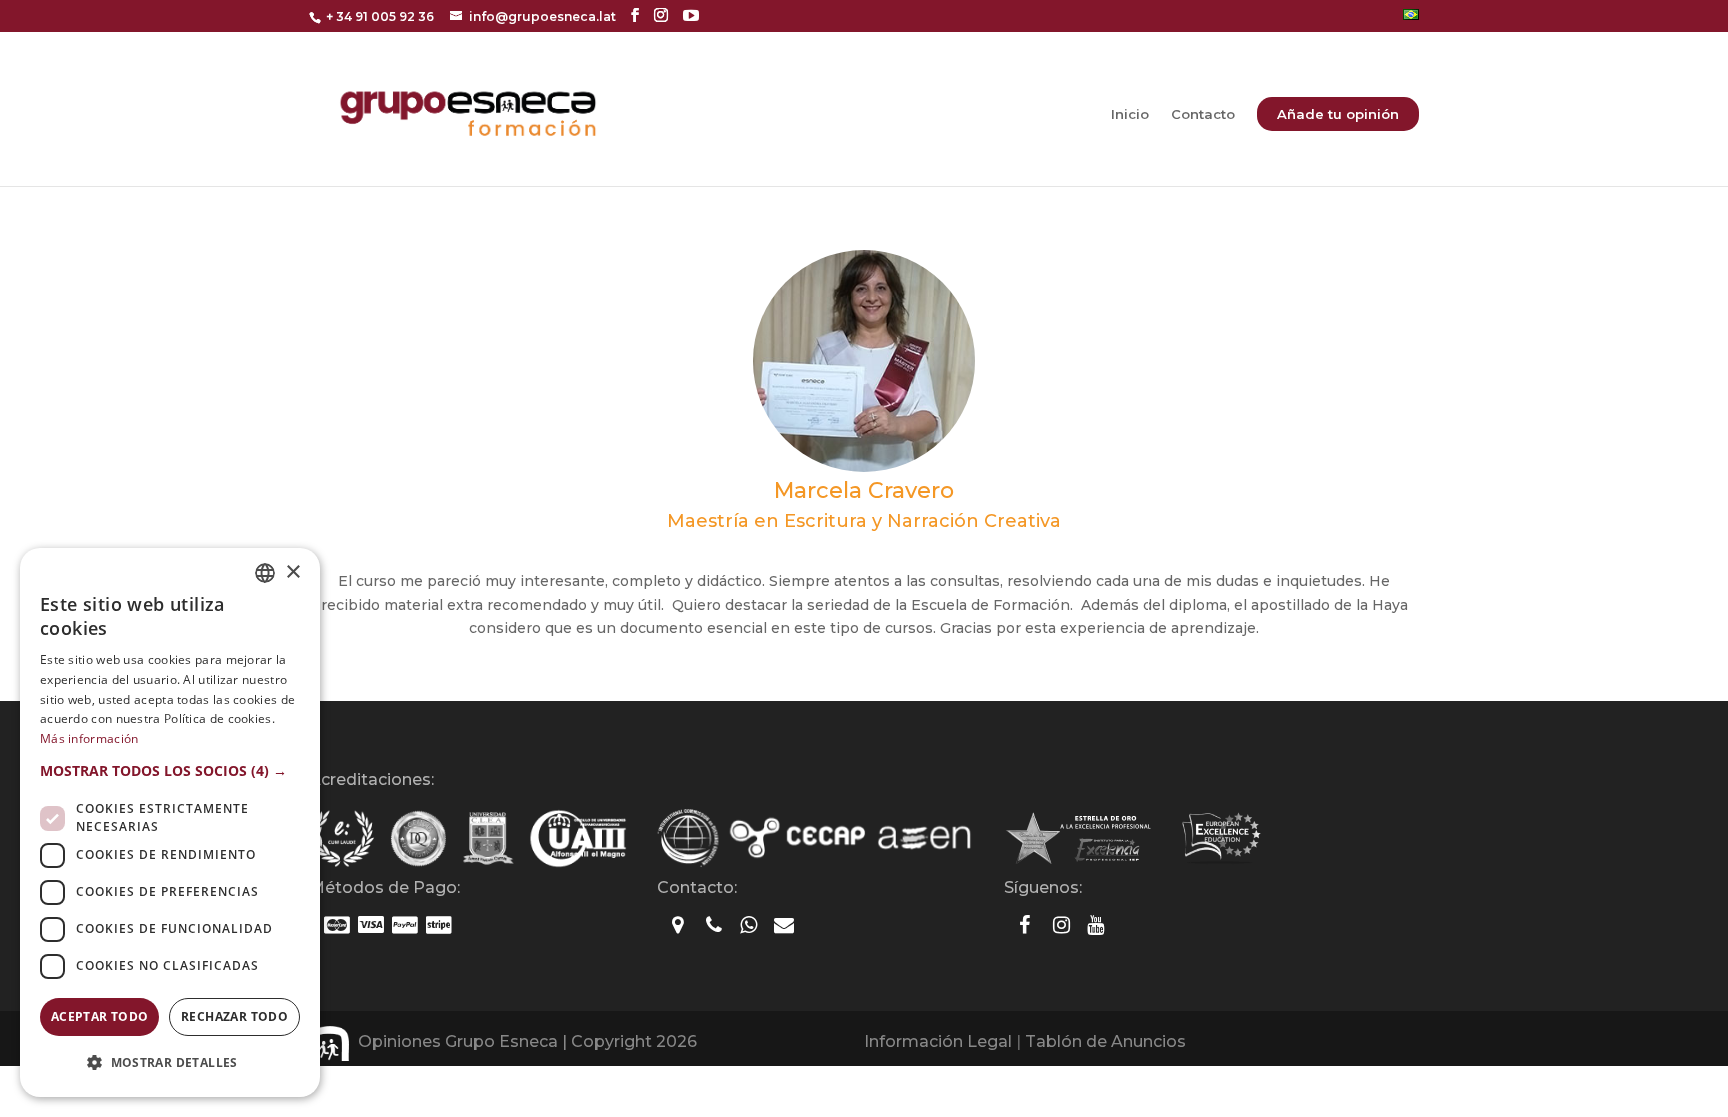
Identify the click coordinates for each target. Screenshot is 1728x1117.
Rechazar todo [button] (234, 1016)
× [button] (292, 572)
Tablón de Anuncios (1105, 1041)
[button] (170, 771)
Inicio (1130, 114)
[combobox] (265, 573)
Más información (89, 738)
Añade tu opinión (1338, 114)
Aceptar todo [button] (100, 1016)
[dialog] (170, 822)
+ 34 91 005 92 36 (380, 16)
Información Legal (938, 1041)
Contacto (1203, 114)
